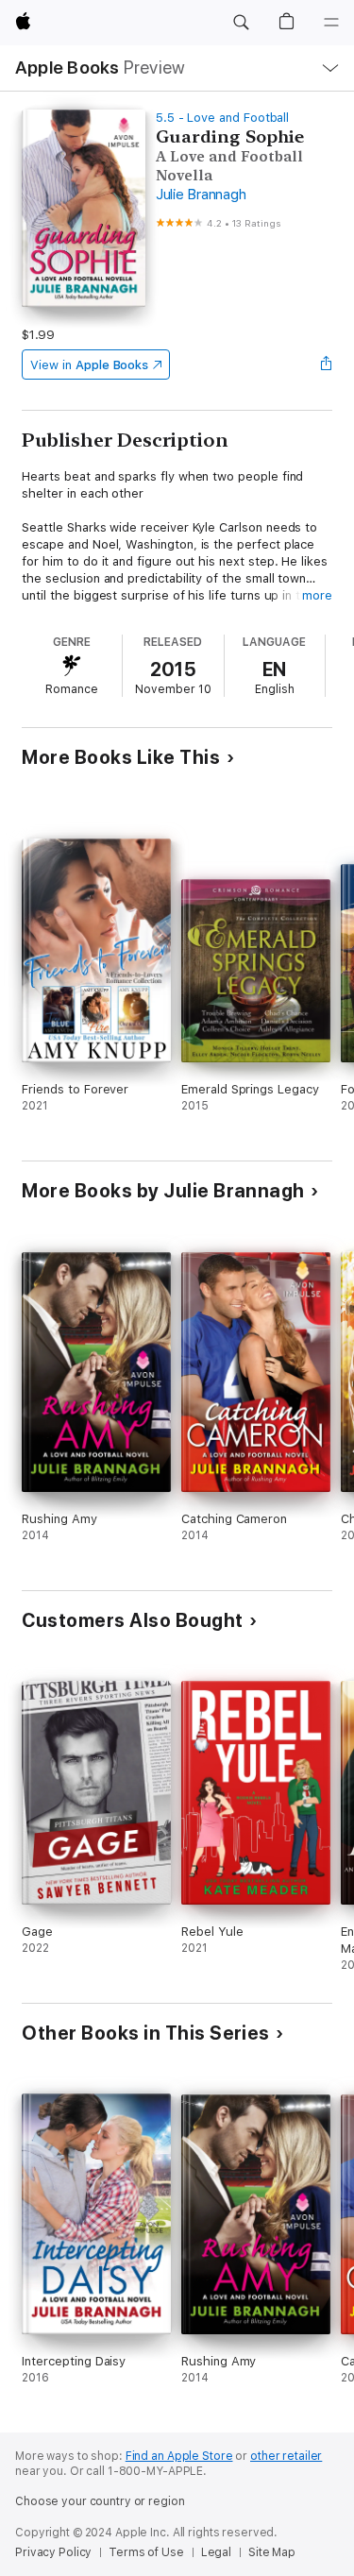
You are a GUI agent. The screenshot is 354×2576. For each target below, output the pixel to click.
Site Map (272, 2552)
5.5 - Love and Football (223, 118)
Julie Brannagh (201, 195)
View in (89, 365)
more (317, 595)
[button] (241, 23)
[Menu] (331, 23)
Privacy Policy (53, 2552)
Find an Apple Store (179, 2456)
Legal (216, 2552)
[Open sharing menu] (327, 364)
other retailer (286, 2456)
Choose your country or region (100, 2501)
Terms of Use (146, 2552)
